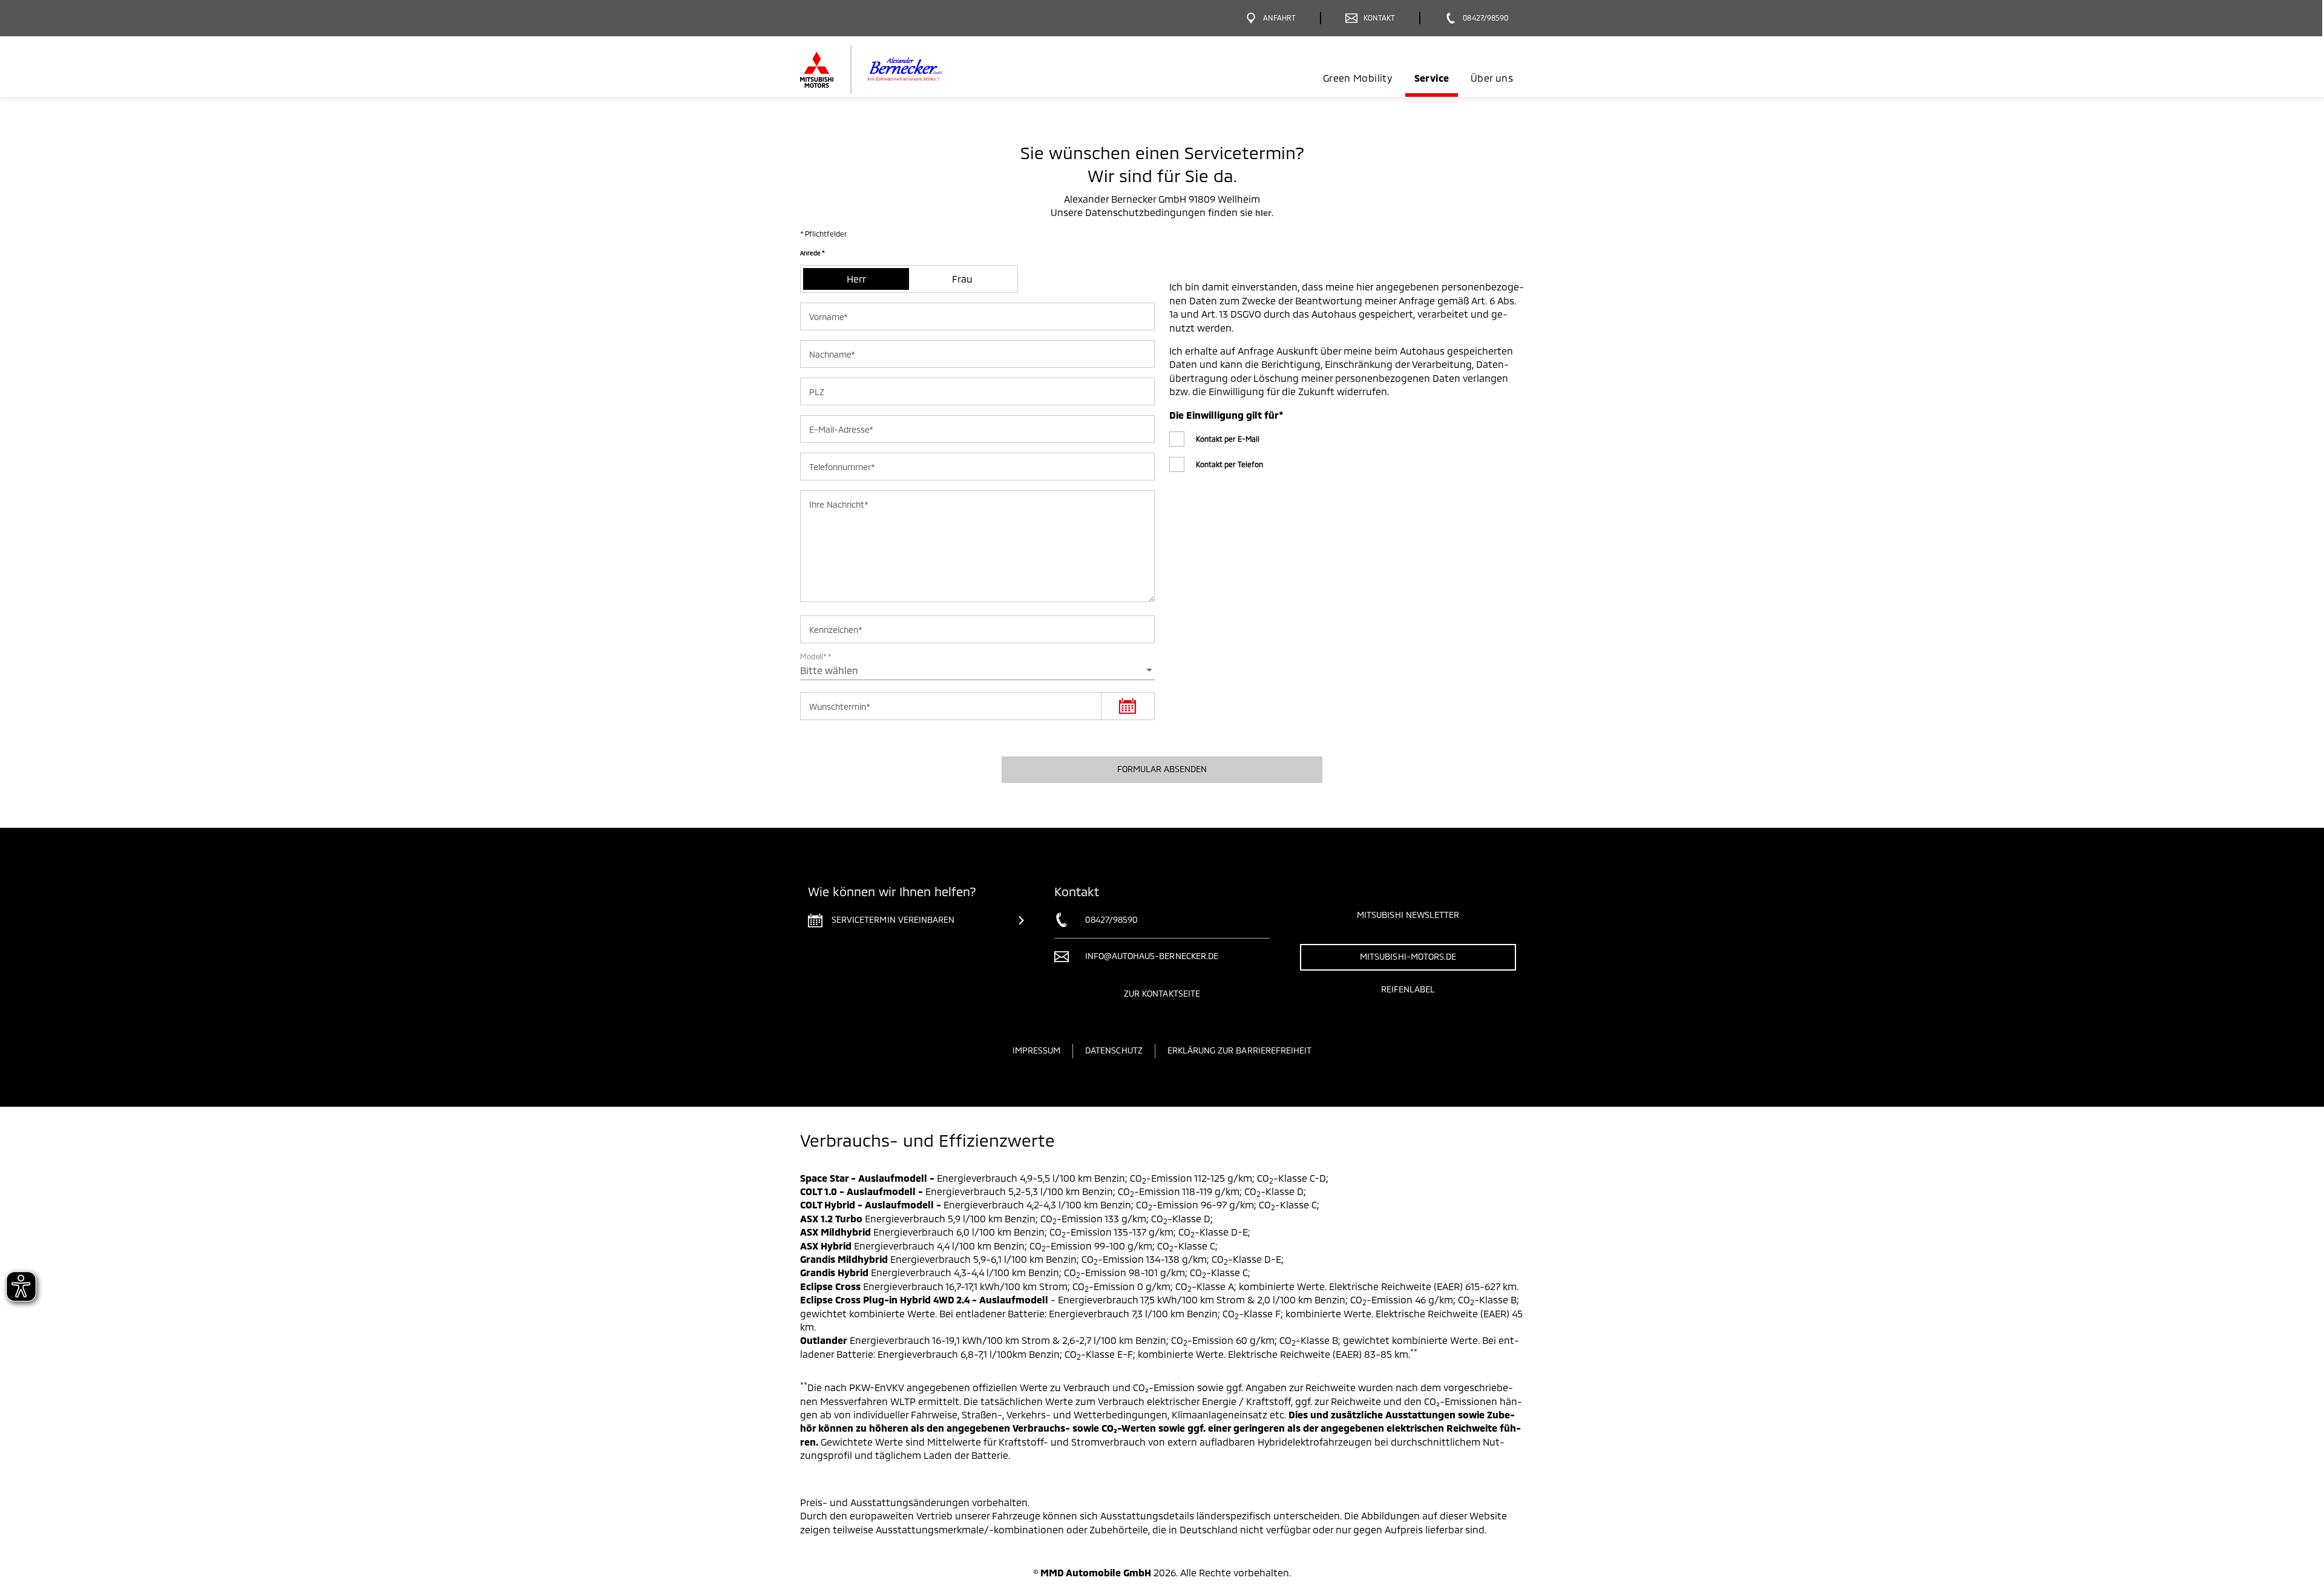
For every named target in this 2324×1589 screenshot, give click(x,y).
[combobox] (977, 670)
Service (1432, 78)
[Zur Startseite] (891, 70)
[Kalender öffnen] (1128, 706)
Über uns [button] (1492, 78)
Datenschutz (1114, 1050)
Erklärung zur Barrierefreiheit (1240, 1050)
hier (1263, 213)
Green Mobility (1357, 78)
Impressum (1036, 1050)
